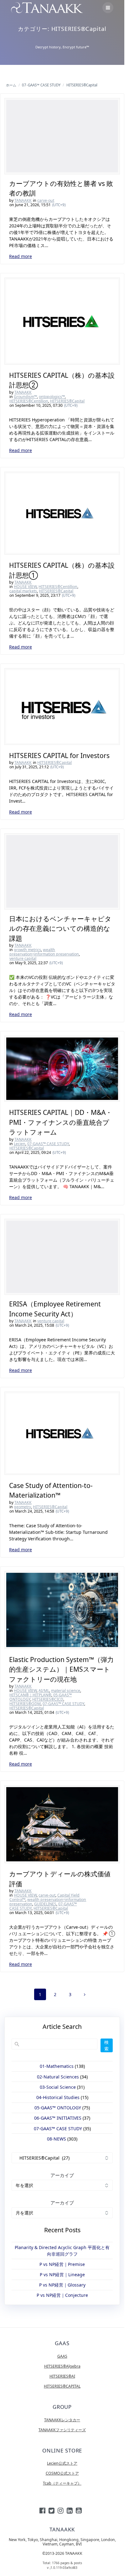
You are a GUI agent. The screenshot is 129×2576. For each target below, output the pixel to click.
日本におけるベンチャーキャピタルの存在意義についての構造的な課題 (60, 928)
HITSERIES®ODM (25, 1704)
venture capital (23, 958)
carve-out (46, 200)
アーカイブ (62, 2175)
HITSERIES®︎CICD (48, 1699)
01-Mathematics (57, 2066)
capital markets (23, 591)
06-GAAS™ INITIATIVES (58, 2118)
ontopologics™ (52, 397)
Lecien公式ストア (62, 2463)
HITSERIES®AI (62, 2376)
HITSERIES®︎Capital (67, 401)
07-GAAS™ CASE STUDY (48, 1144)
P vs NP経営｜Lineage (62, 2275)
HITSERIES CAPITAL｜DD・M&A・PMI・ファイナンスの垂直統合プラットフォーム (61, 1122)
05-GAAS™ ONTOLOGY (58, 2108)
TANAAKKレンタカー (62, 2420)
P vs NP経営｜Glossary (62, 2285)
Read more (21, 256)
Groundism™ (25, 397)
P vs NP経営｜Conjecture (62, 2295)
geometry (22, 1507)
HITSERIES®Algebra (62, 2366)
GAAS (62, 2356)
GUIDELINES (45, 1904)
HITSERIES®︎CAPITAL (62, 2386)
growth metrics (27, 950)
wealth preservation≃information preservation (44, 952)
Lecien (20, 1144)
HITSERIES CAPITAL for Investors (59, 756)
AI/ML (44, 1691)
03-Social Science (58, 2087)
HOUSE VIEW (25, 587)
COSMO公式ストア (62, 2473)
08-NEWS (57, 2139)
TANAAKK (23, 200)
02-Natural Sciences (58, 2077)
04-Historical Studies (58, 2097)
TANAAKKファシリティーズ (62, 2430)
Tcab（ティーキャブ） (62, 2483)
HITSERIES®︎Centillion (29, 401)
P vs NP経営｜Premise (62, 2264)
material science (66, 1691)
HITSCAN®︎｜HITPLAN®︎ (30, 1695)
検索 (106, 2045)
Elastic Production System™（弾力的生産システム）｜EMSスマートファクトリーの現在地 (61, 1669)
